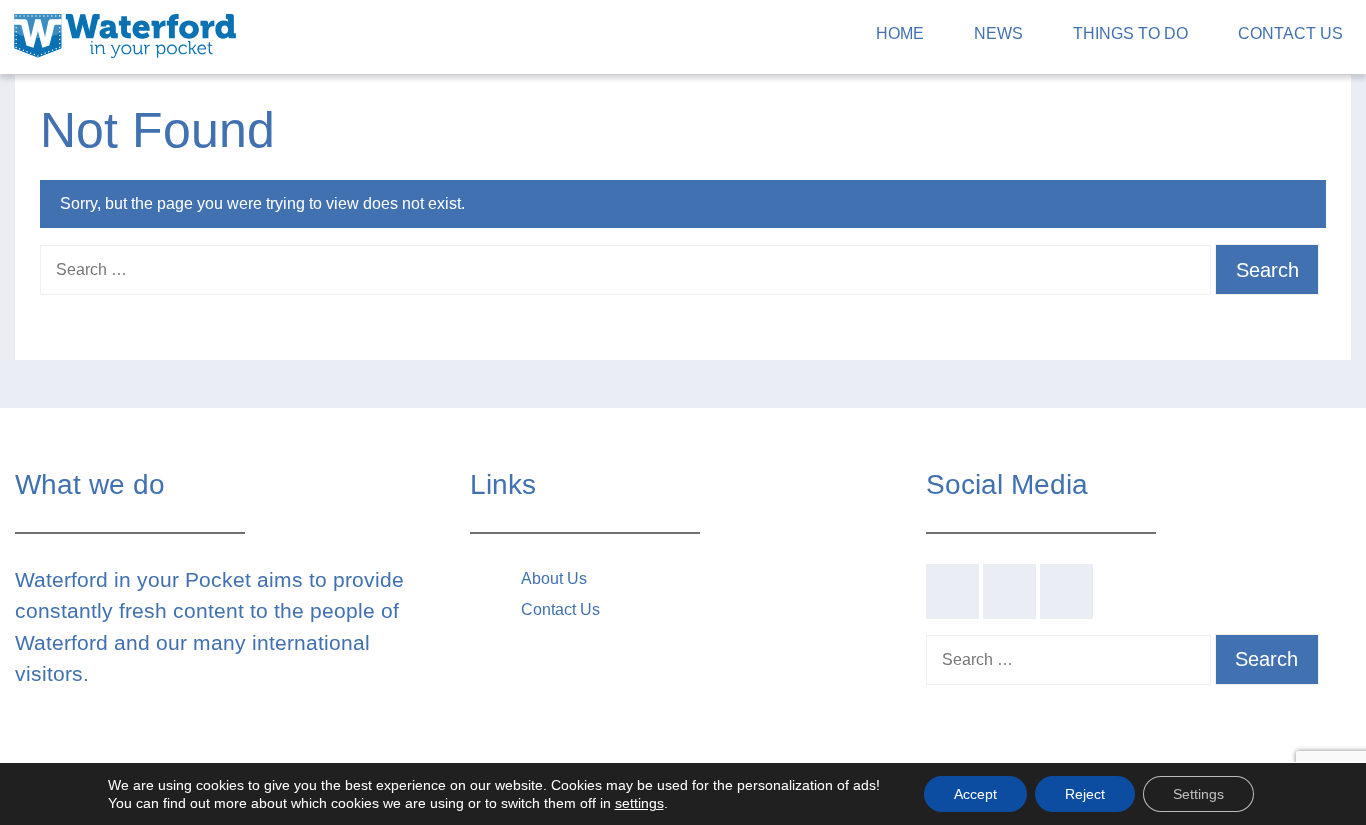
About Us (554, 578)
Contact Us (1290, 33)
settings (639, 803)
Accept (975, 794)
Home (900, 33)
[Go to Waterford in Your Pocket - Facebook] (952, 591)
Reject (1085, 794)
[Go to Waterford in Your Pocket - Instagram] (1066, 591)
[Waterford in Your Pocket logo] (125, 33)
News (998, 33)
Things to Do (1130, 33)
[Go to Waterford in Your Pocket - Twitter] (1009, 591)
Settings (1198, 794)
